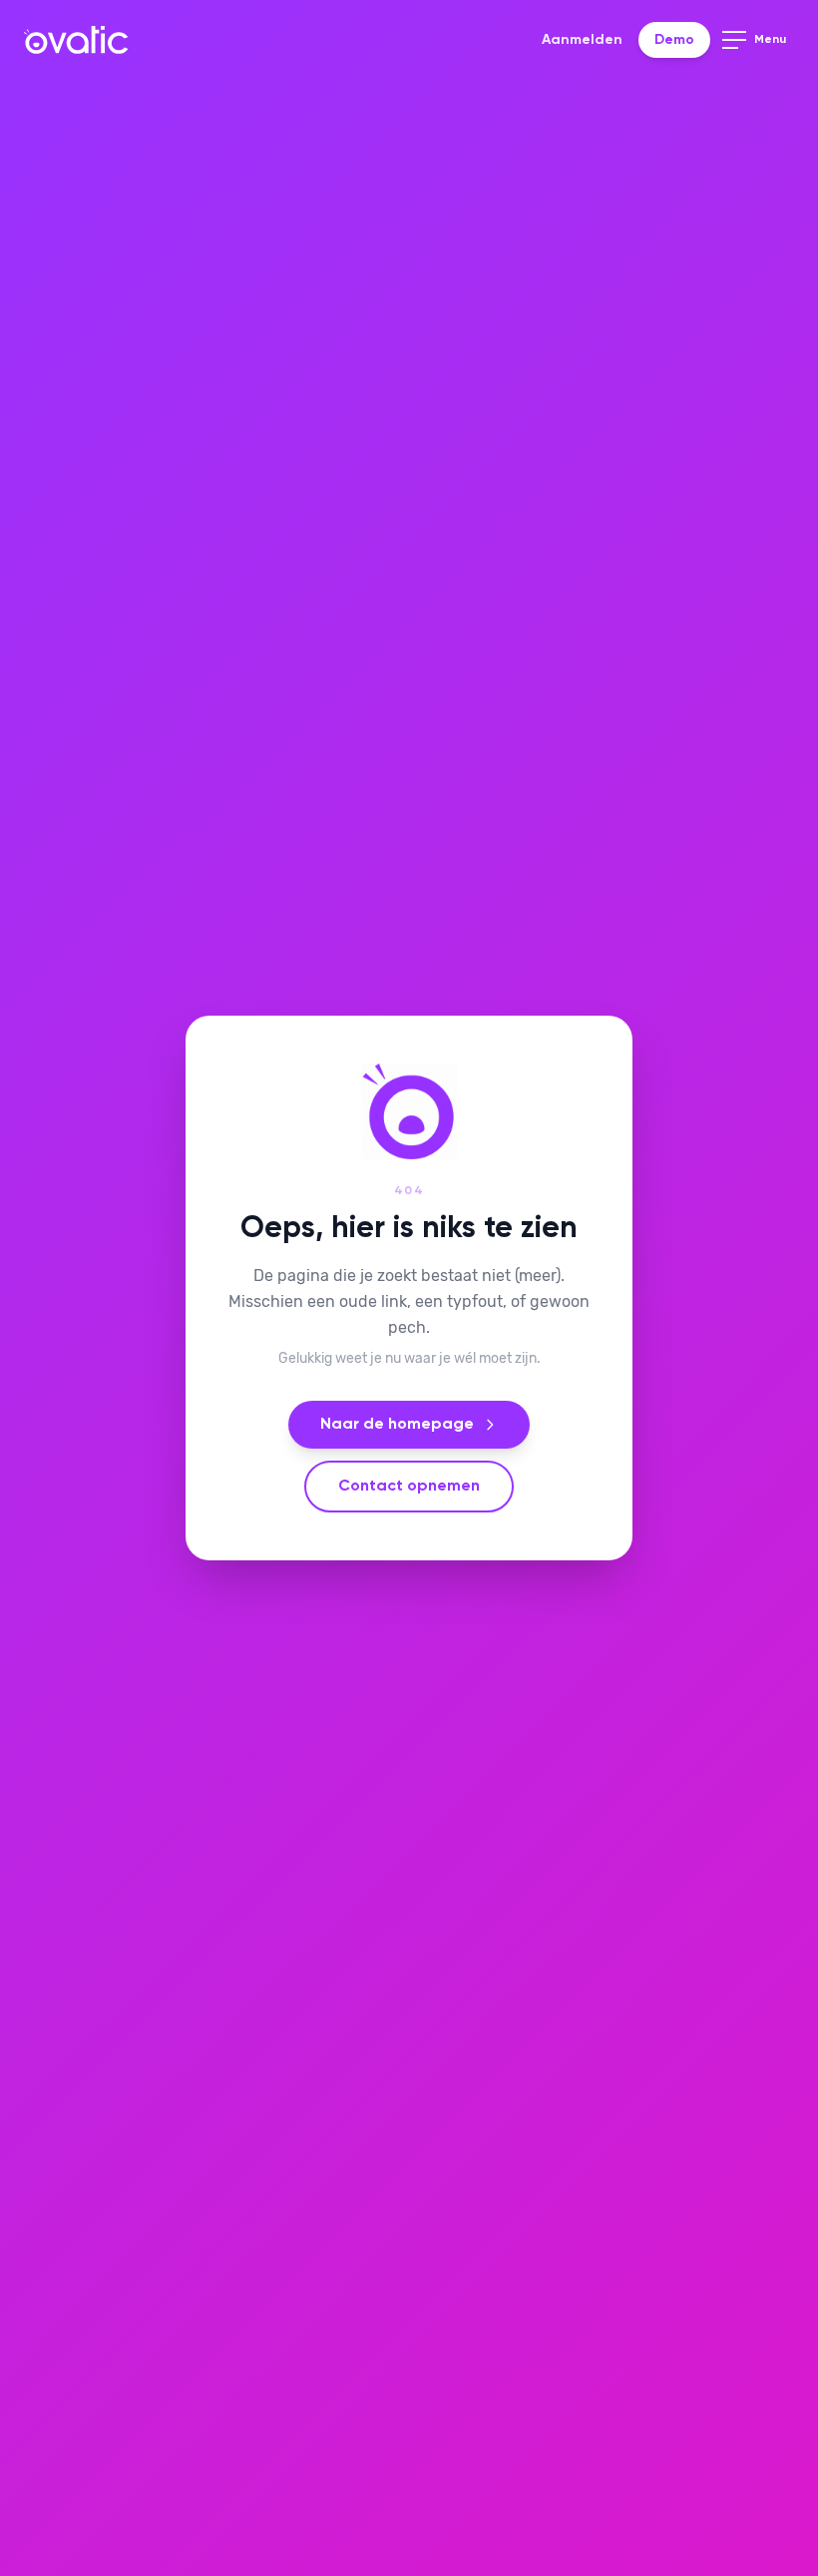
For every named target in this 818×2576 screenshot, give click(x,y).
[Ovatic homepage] (76, 40)
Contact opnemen (409, 1487)
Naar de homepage (397, 1425)
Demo (674, 40)
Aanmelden (582, 40)
